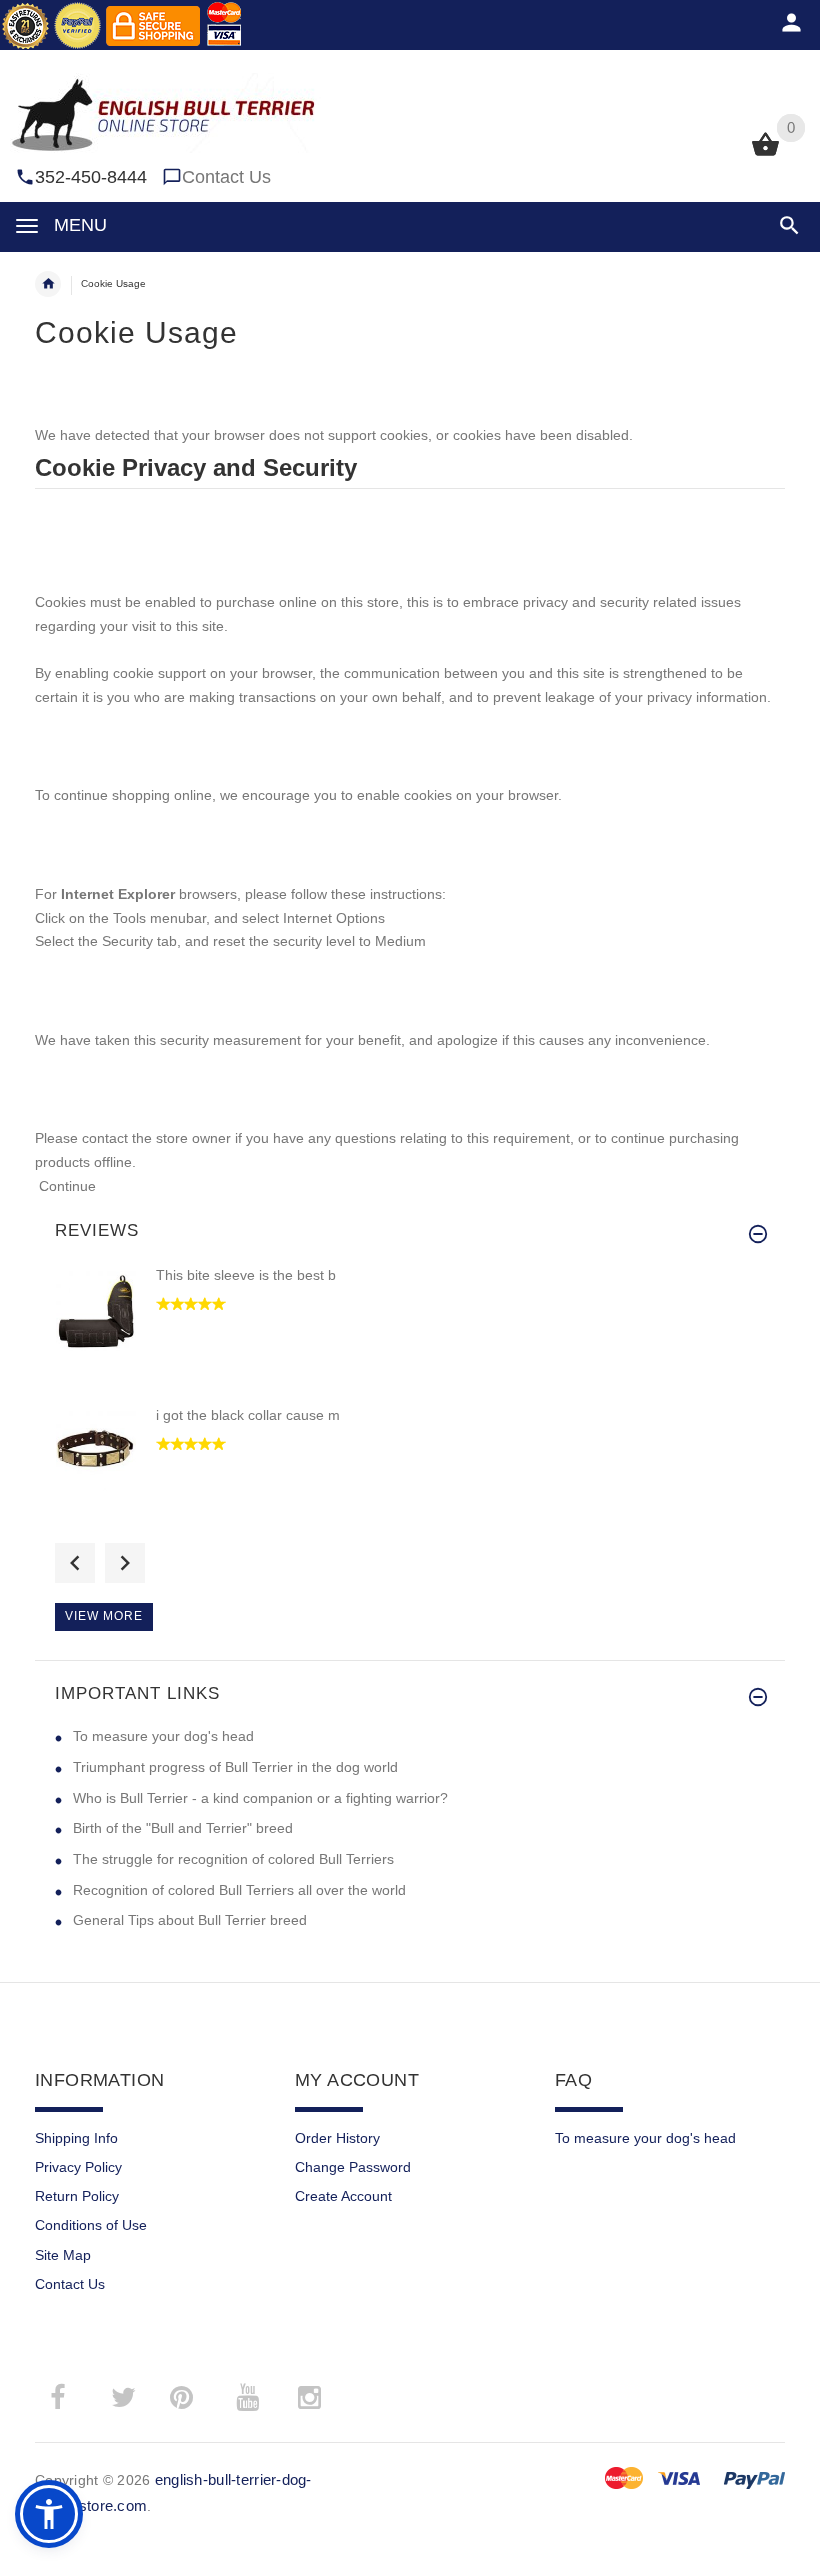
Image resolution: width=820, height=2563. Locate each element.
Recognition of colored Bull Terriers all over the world (239, 1890)
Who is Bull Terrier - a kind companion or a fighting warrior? (260, 1798)
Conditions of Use (91, 2225)
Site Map (63, 2255)
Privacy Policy (78, 2167)
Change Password (353, 2167)
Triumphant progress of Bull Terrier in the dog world (235, 1767)
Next (125, 1563)
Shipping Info (76, 2138)
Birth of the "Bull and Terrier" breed (183, 1828)
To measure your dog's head (163, 1736)
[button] (785, 225)
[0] (765, 154)
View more (104, 1616)
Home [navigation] (48, 284)
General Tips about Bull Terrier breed (190, 1920)
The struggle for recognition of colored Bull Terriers (233, 1859)
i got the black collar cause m (248, 1415)
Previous (75, 1563)
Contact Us (226, 177)
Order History (337, 2138)
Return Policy (77, 2196)
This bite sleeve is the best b (246, 1275)
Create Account (343, 2196)
